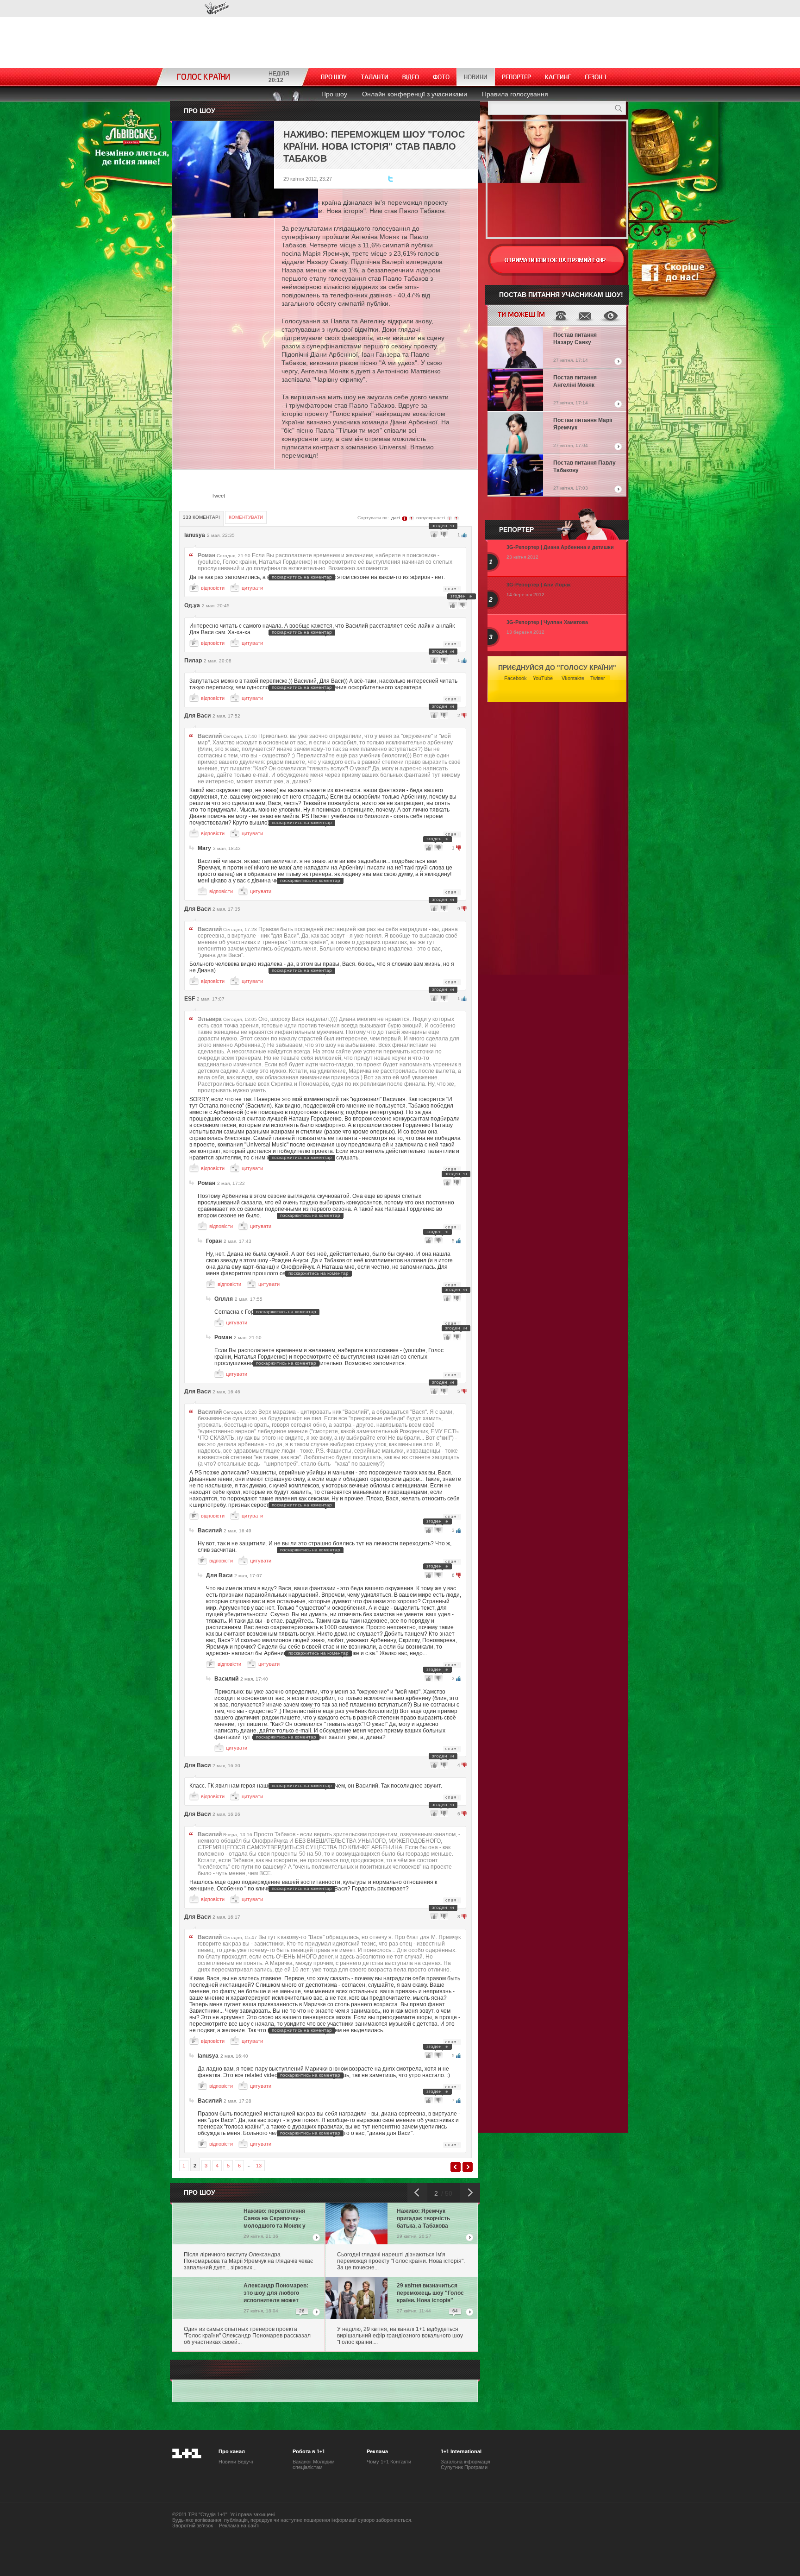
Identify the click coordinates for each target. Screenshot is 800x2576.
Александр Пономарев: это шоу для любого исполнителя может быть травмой (276, 2294)
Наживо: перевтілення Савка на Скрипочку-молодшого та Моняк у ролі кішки (275, 2219)
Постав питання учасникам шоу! (561, 295)
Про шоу (334, 77)
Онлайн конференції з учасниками (415, 94)
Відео (411, 77)
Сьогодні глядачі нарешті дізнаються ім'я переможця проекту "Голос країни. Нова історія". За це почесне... (401, 2261)
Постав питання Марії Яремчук (583, 424)
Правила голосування (515, 94)
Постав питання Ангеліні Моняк (575, 381)
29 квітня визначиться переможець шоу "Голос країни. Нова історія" (430, 2293)
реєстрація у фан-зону (557, 260)
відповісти (213, 588)
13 (259, 2166)
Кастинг (558, 77)
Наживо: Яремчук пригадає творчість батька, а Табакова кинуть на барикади (424, 2219)
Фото (441, 77)
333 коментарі (201, 517)
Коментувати (246, 517)
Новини (476, 77)
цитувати (252, 588)
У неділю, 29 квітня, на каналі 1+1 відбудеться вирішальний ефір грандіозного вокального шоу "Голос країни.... (400, 2336)
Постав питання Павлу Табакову (584, 466)
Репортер (516, 77)
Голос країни (217, 9)
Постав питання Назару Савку (575, 339)
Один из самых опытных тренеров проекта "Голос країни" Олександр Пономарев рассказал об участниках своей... (247, 2336)
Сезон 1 (596, 77)
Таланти (375, 77)
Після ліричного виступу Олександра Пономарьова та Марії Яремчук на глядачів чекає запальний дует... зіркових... (248, 2261)
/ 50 (446, 2193)
